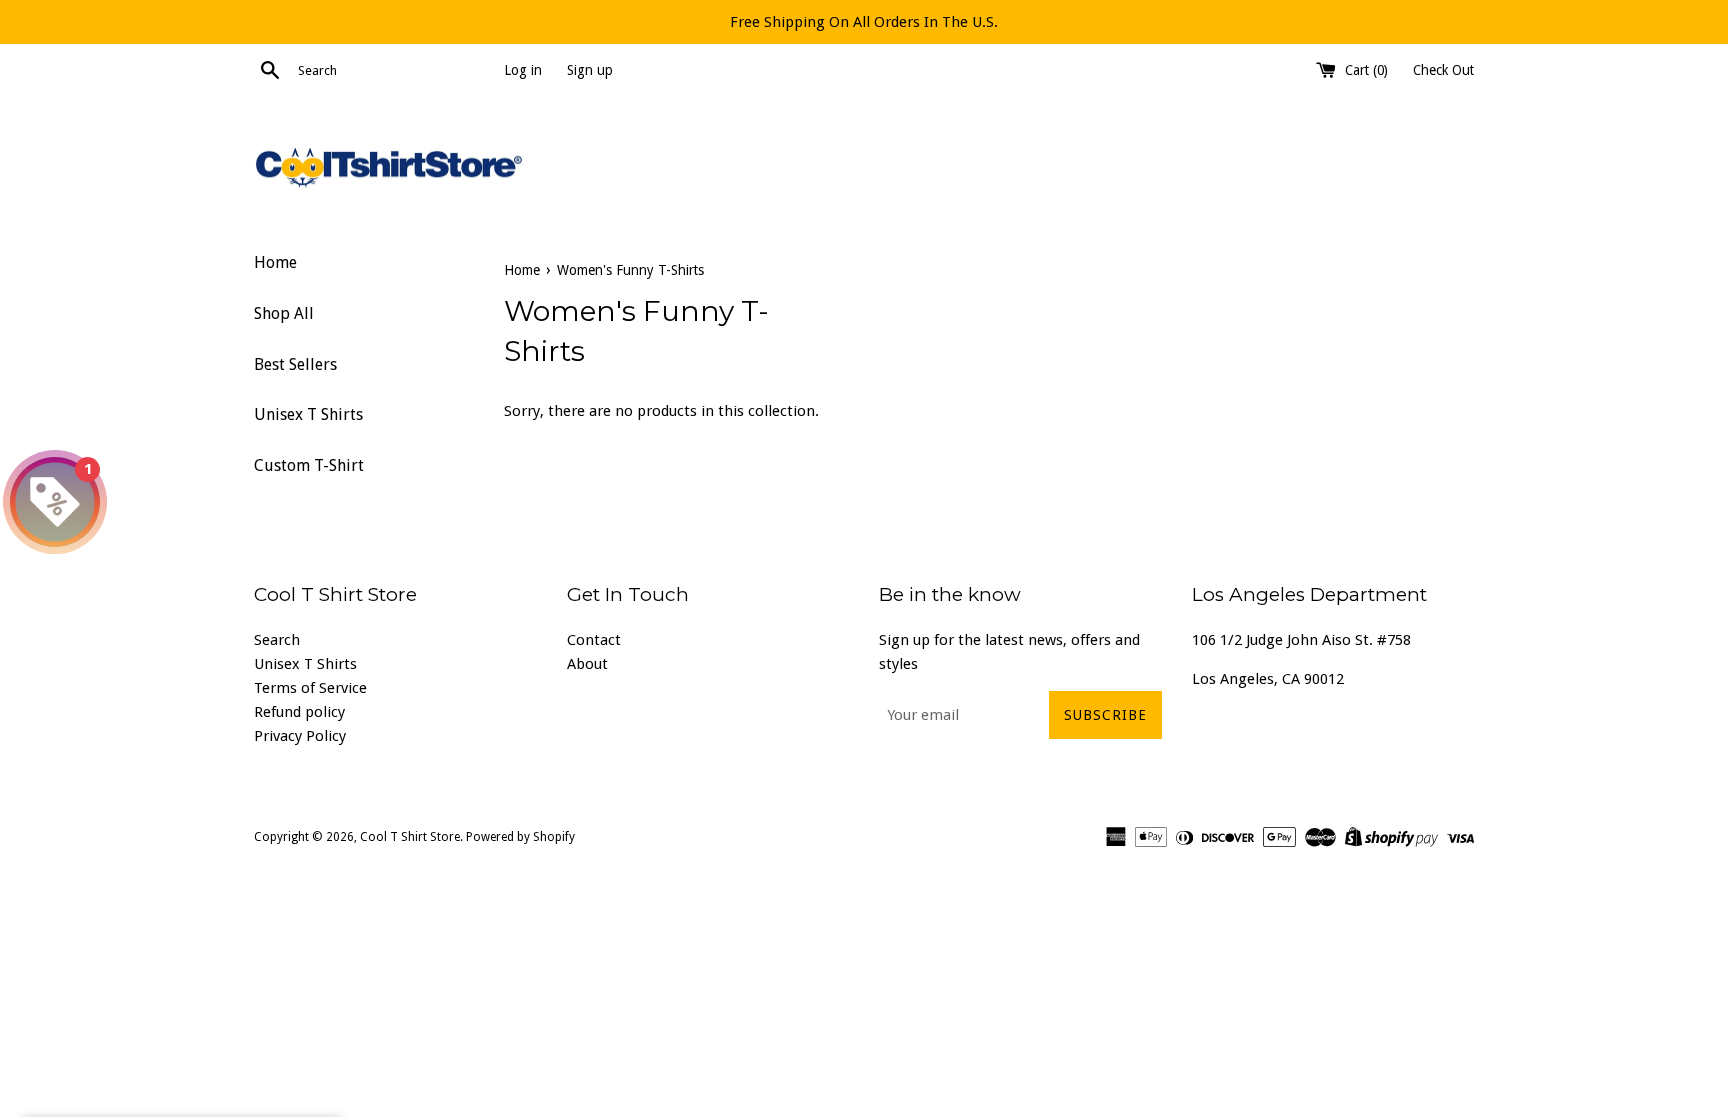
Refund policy (299, 712)
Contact (594, 640)
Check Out (1443, 70)
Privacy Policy (300, 736)
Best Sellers (295, 364)
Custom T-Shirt (309, 465)
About (587, 664)
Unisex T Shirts (308, 414)
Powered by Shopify (520, 837)
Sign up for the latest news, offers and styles (1009, 652)
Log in (523, 70)
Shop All (284, 313)
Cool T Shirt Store (410, 837)
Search (277, 640)
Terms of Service (310, 688)
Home (275, 262)
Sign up (590, 70)
